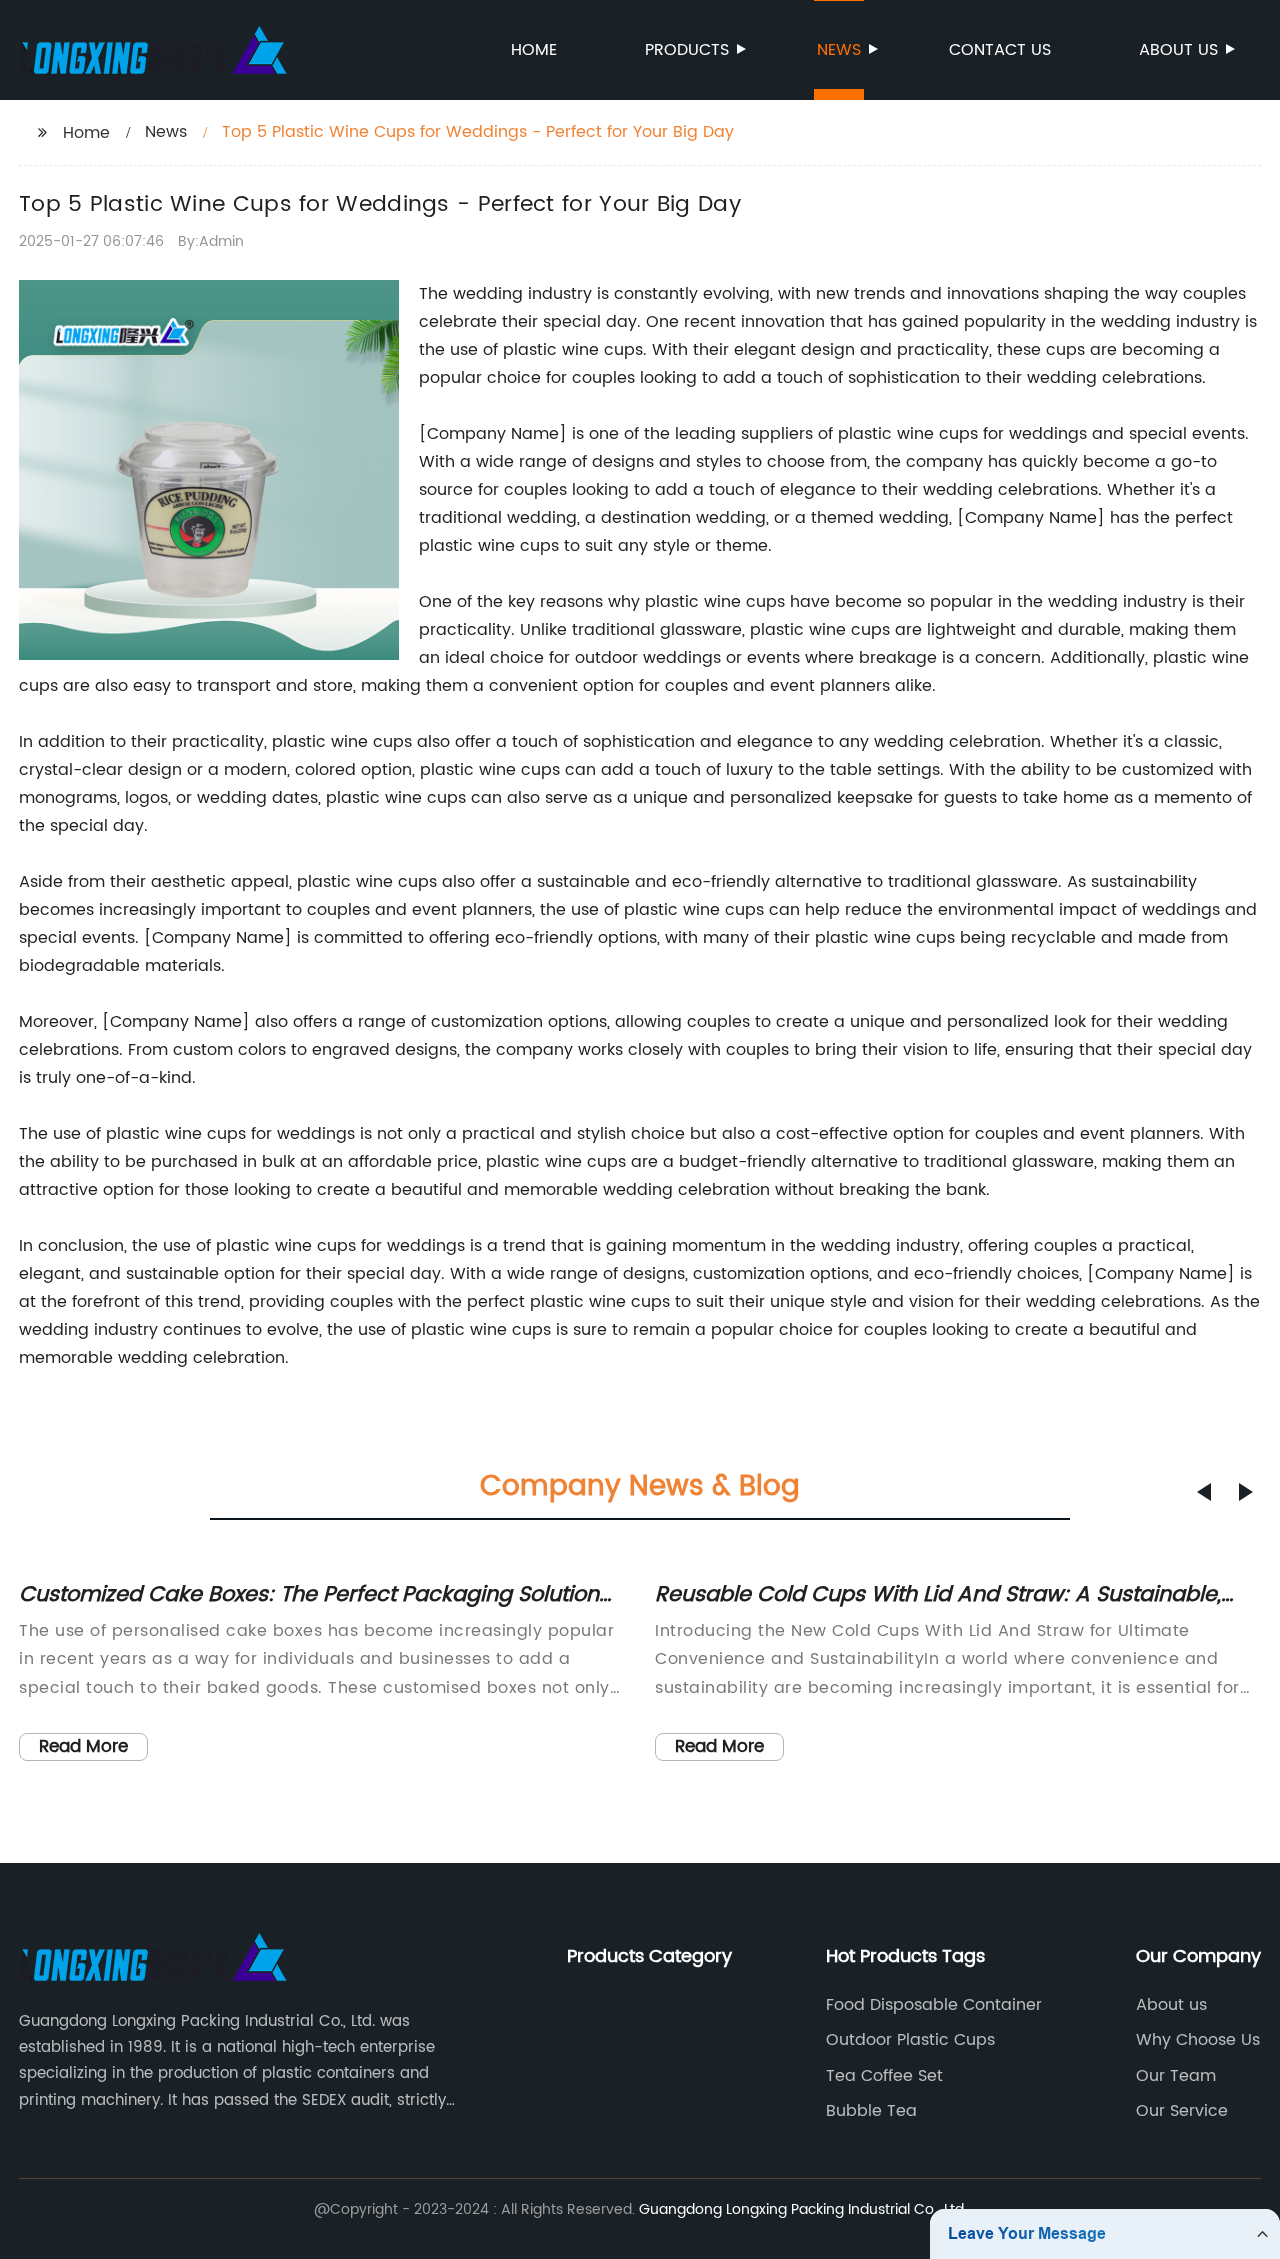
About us (1178, 50)
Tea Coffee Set (884, 2076)
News (839, 50)
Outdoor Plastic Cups (910, 2040)
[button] (1204, 1492)
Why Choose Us (1198, 2040)
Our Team (1176, 2076)
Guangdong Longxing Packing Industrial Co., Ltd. (803, 2209)
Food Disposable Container (934, 2005)
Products (687, 50)
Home (534, 50)
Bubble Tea (871, 2111)
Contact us (1000, 50)
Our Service (1182, 2111)
